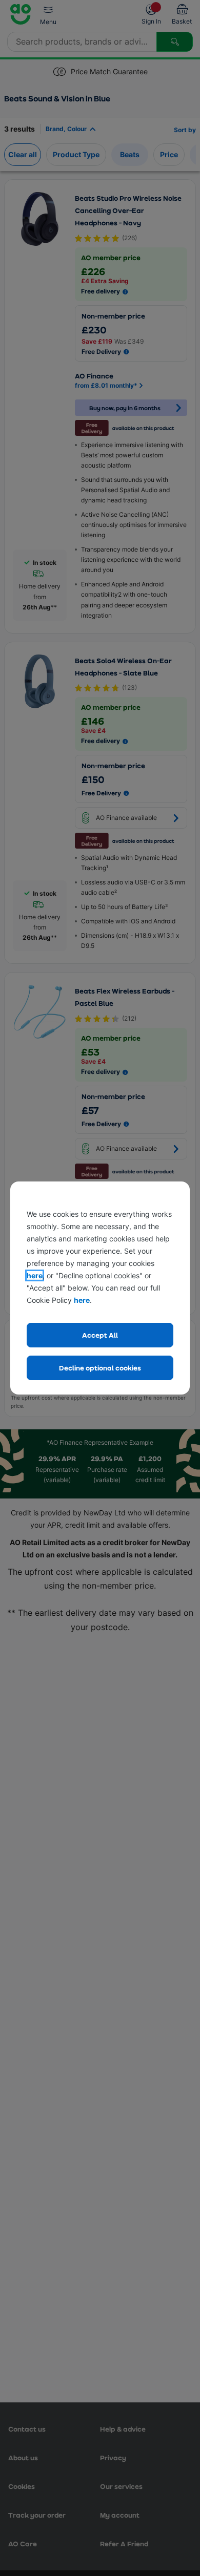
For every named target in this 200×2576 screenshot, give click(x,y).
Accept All (100, 1335)
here (35, 1275)
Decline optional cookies (100, 1368)
